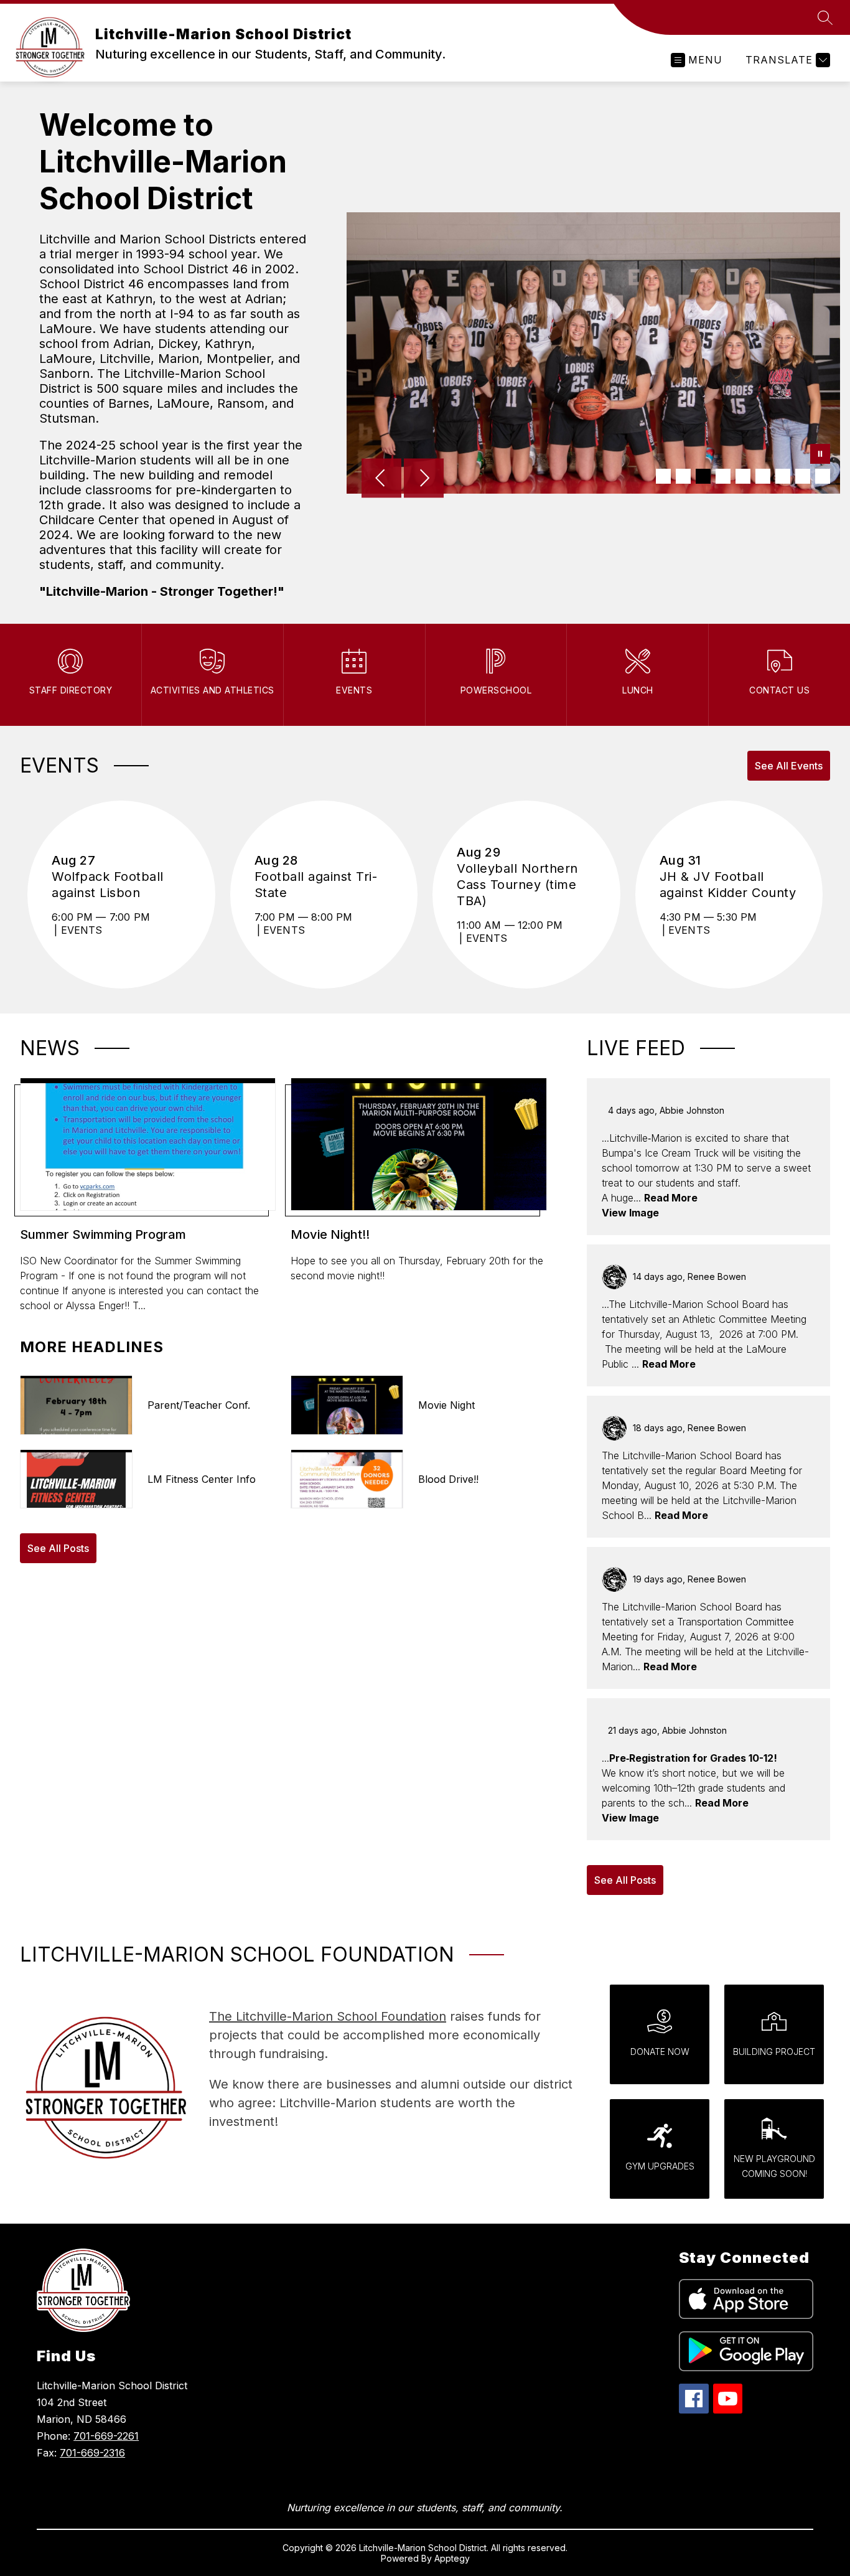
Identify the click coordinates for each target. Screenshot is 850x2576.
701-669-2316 (92, 2453)
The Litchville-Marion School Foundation (328, 2016)
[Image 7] (783, 476)
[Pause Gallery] (820, 455)
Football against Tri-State (316, 885)
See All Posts (58, 1548)
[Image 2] (683, 476)
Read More (671, 1198)
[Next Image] (424, 479)
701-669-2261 (106, 2436)
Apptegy (452, 2558)
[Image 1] (663, 476)
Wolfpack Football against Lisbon (108, 885)
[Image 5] (743, 476)
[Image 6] (763, 476)
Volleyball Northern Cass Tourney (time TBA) (517, 885)
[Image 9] (823, 476)
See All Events (789, 766)
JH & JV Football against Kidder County (729, 885)
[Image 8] (803, 476)
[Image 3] (703, 476)
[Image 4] (723, 476)
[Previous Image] (381, 479)
